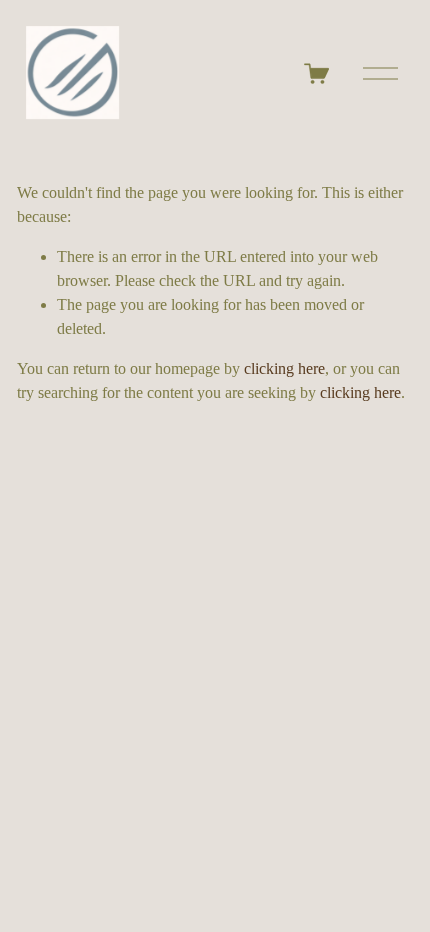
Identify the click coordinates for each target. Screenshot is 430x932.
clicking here (284, 368)
